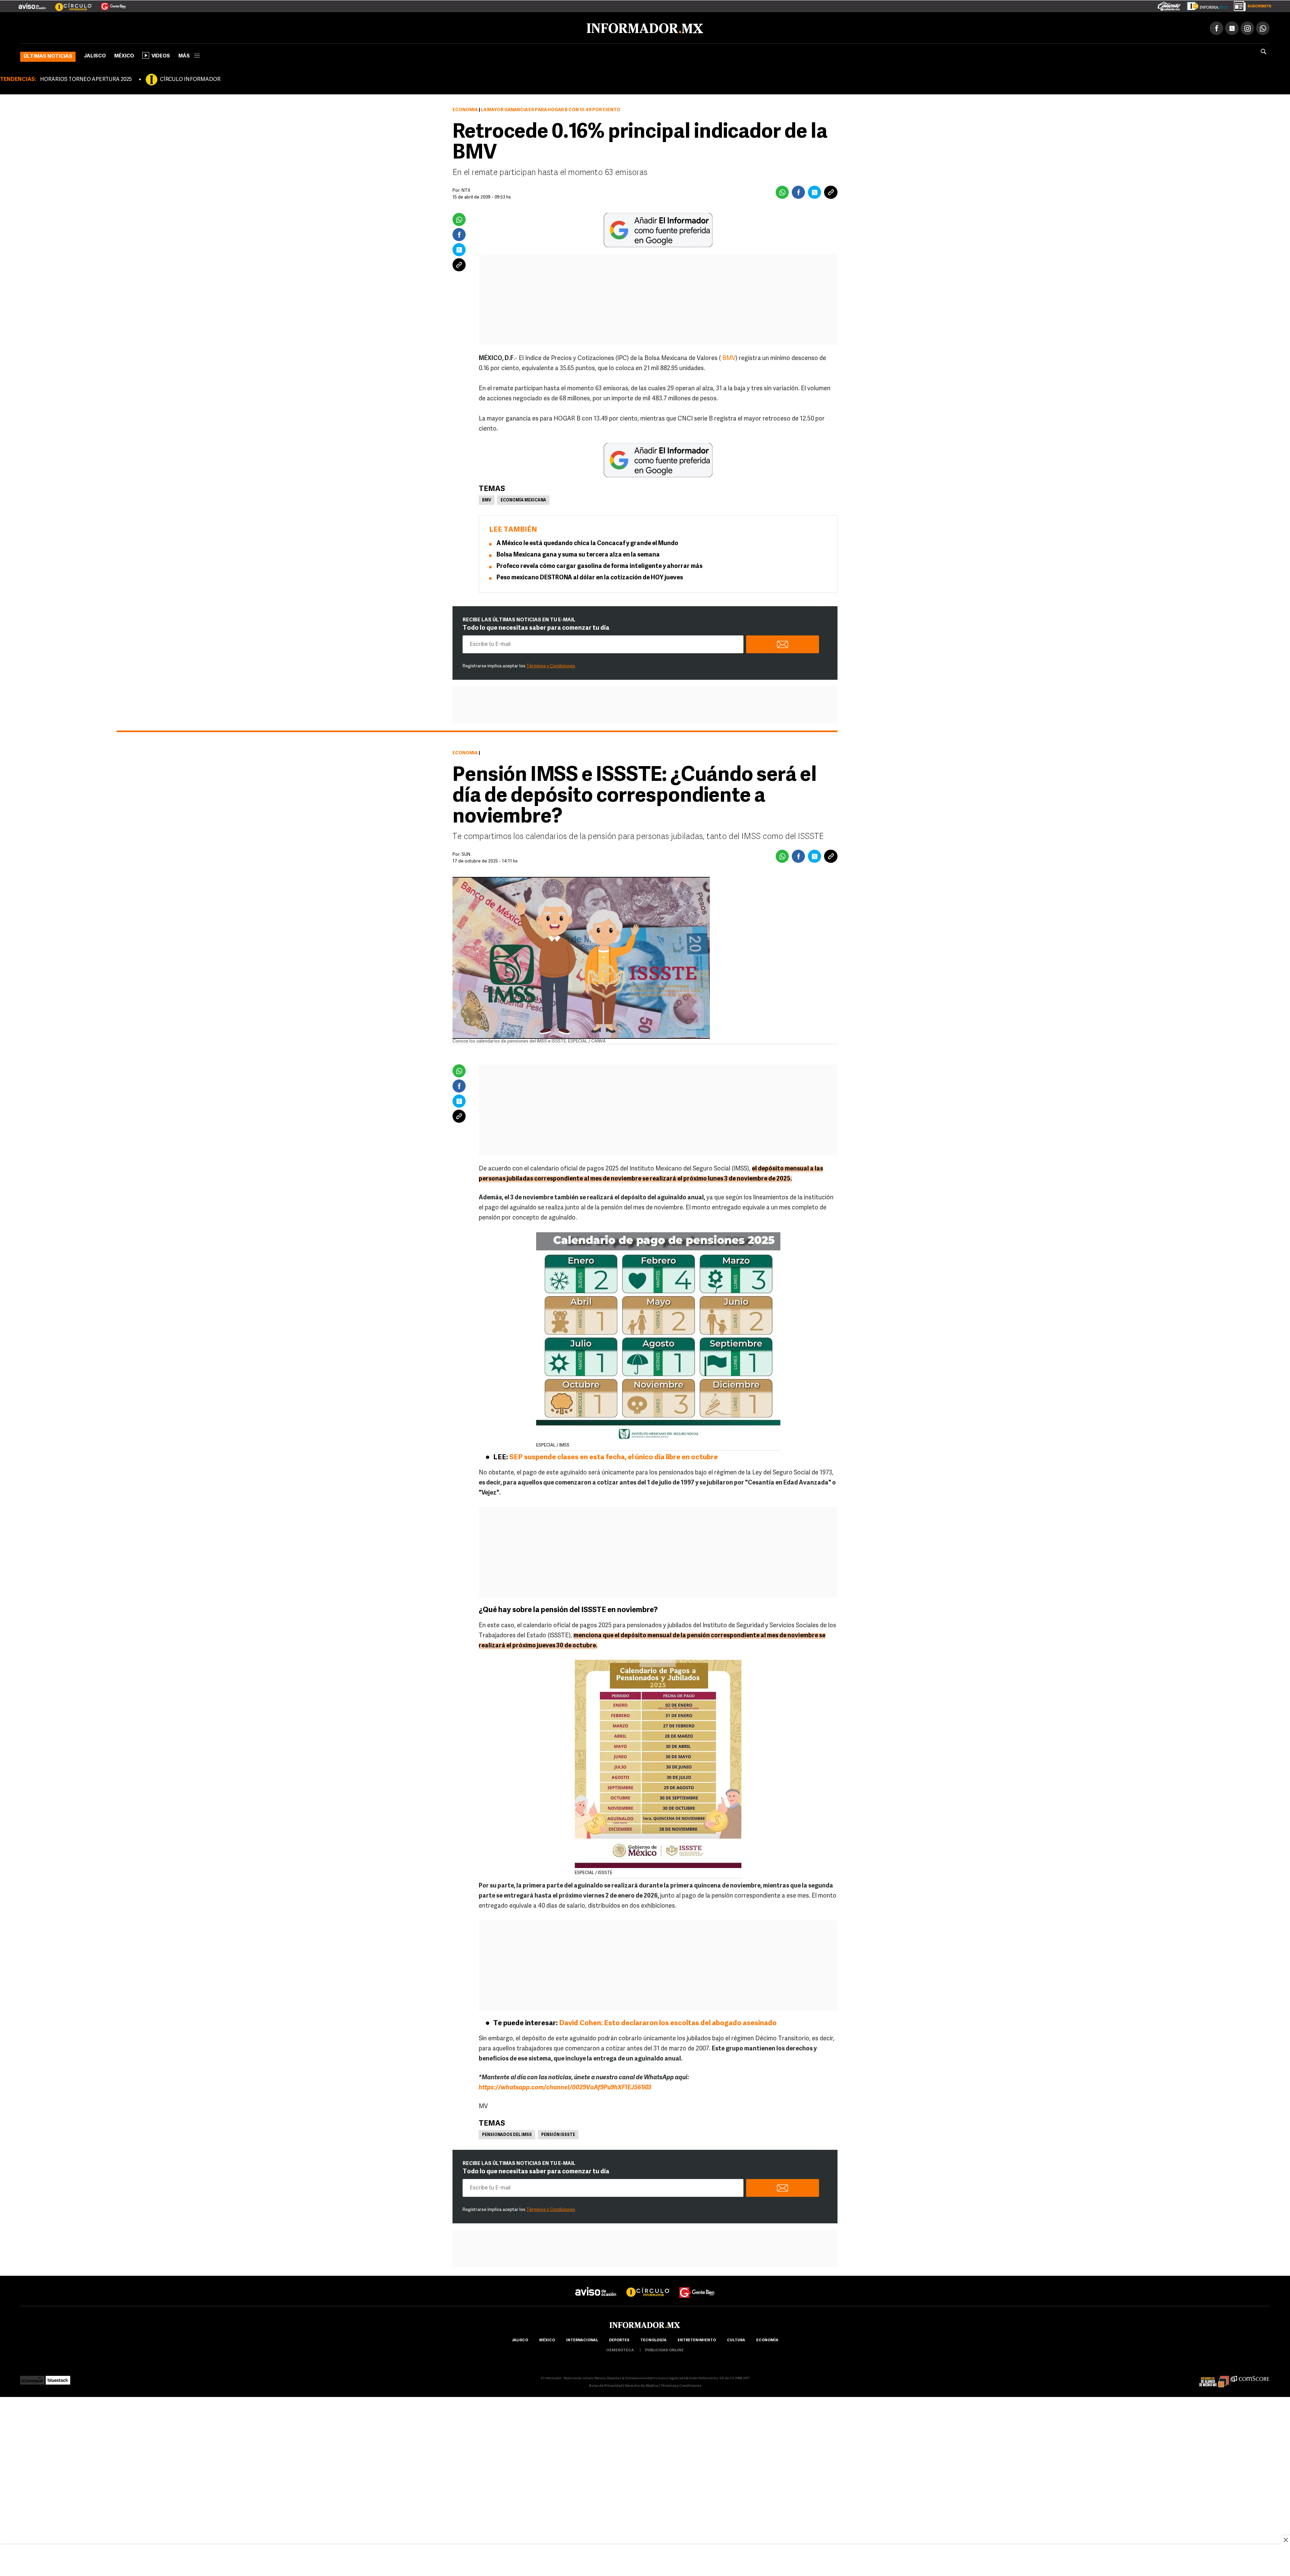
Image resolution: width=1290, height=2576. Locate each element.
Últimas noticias (48, 55)
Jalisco (95, 55)
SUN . (467, 853)
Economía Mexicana (523, 499)
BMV (729, 357)
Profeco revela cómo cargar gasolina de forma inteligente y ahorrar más (599, 565)
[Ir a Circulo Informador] (69, 4)
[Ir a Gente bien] (697, 2285)
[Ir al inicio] (100, 27)
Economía (465, 109)
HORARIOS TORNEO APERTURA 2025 (86, 78)
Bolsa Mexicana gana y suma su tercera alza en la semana (578, 554)
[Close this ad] (1285, 2540)
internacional (582, 2339)
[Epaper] (1205, 5)
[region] (645, 2561)
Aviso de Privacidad (606, 2385)
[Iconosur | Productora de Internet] (32, 2377)
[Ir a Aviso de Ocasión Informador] (32, 4)
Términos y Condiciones (551, 665)
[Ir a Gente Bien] (109, 4)
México (124, 55)
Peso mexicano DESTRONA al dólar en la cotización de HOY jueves (590, 577)
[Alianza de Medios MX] (1214, 2377)
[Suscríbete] (1250, 5)
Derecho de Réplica (641, 2385)
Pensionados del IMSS (507, 2134)
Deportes (619, 2339)
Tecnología (653, 2339)
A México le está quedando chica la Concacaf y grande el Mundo (587, 542)
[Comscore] (1250, 2377)
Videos (161, 55)
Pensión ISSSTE (558, 2134)
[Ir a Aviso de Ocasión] (596, 2285)
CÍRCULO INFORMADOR (190, 78)
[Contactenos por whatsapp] (1263, 27)
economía (767, 2339)
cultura (736, 2339)
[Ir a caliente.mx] (1169, 5)
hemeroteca (620, 2349)
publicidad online (664, 2349)
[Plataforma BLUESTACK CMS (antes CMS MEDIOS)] (58, 2377)
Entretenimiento (697, 2339)
